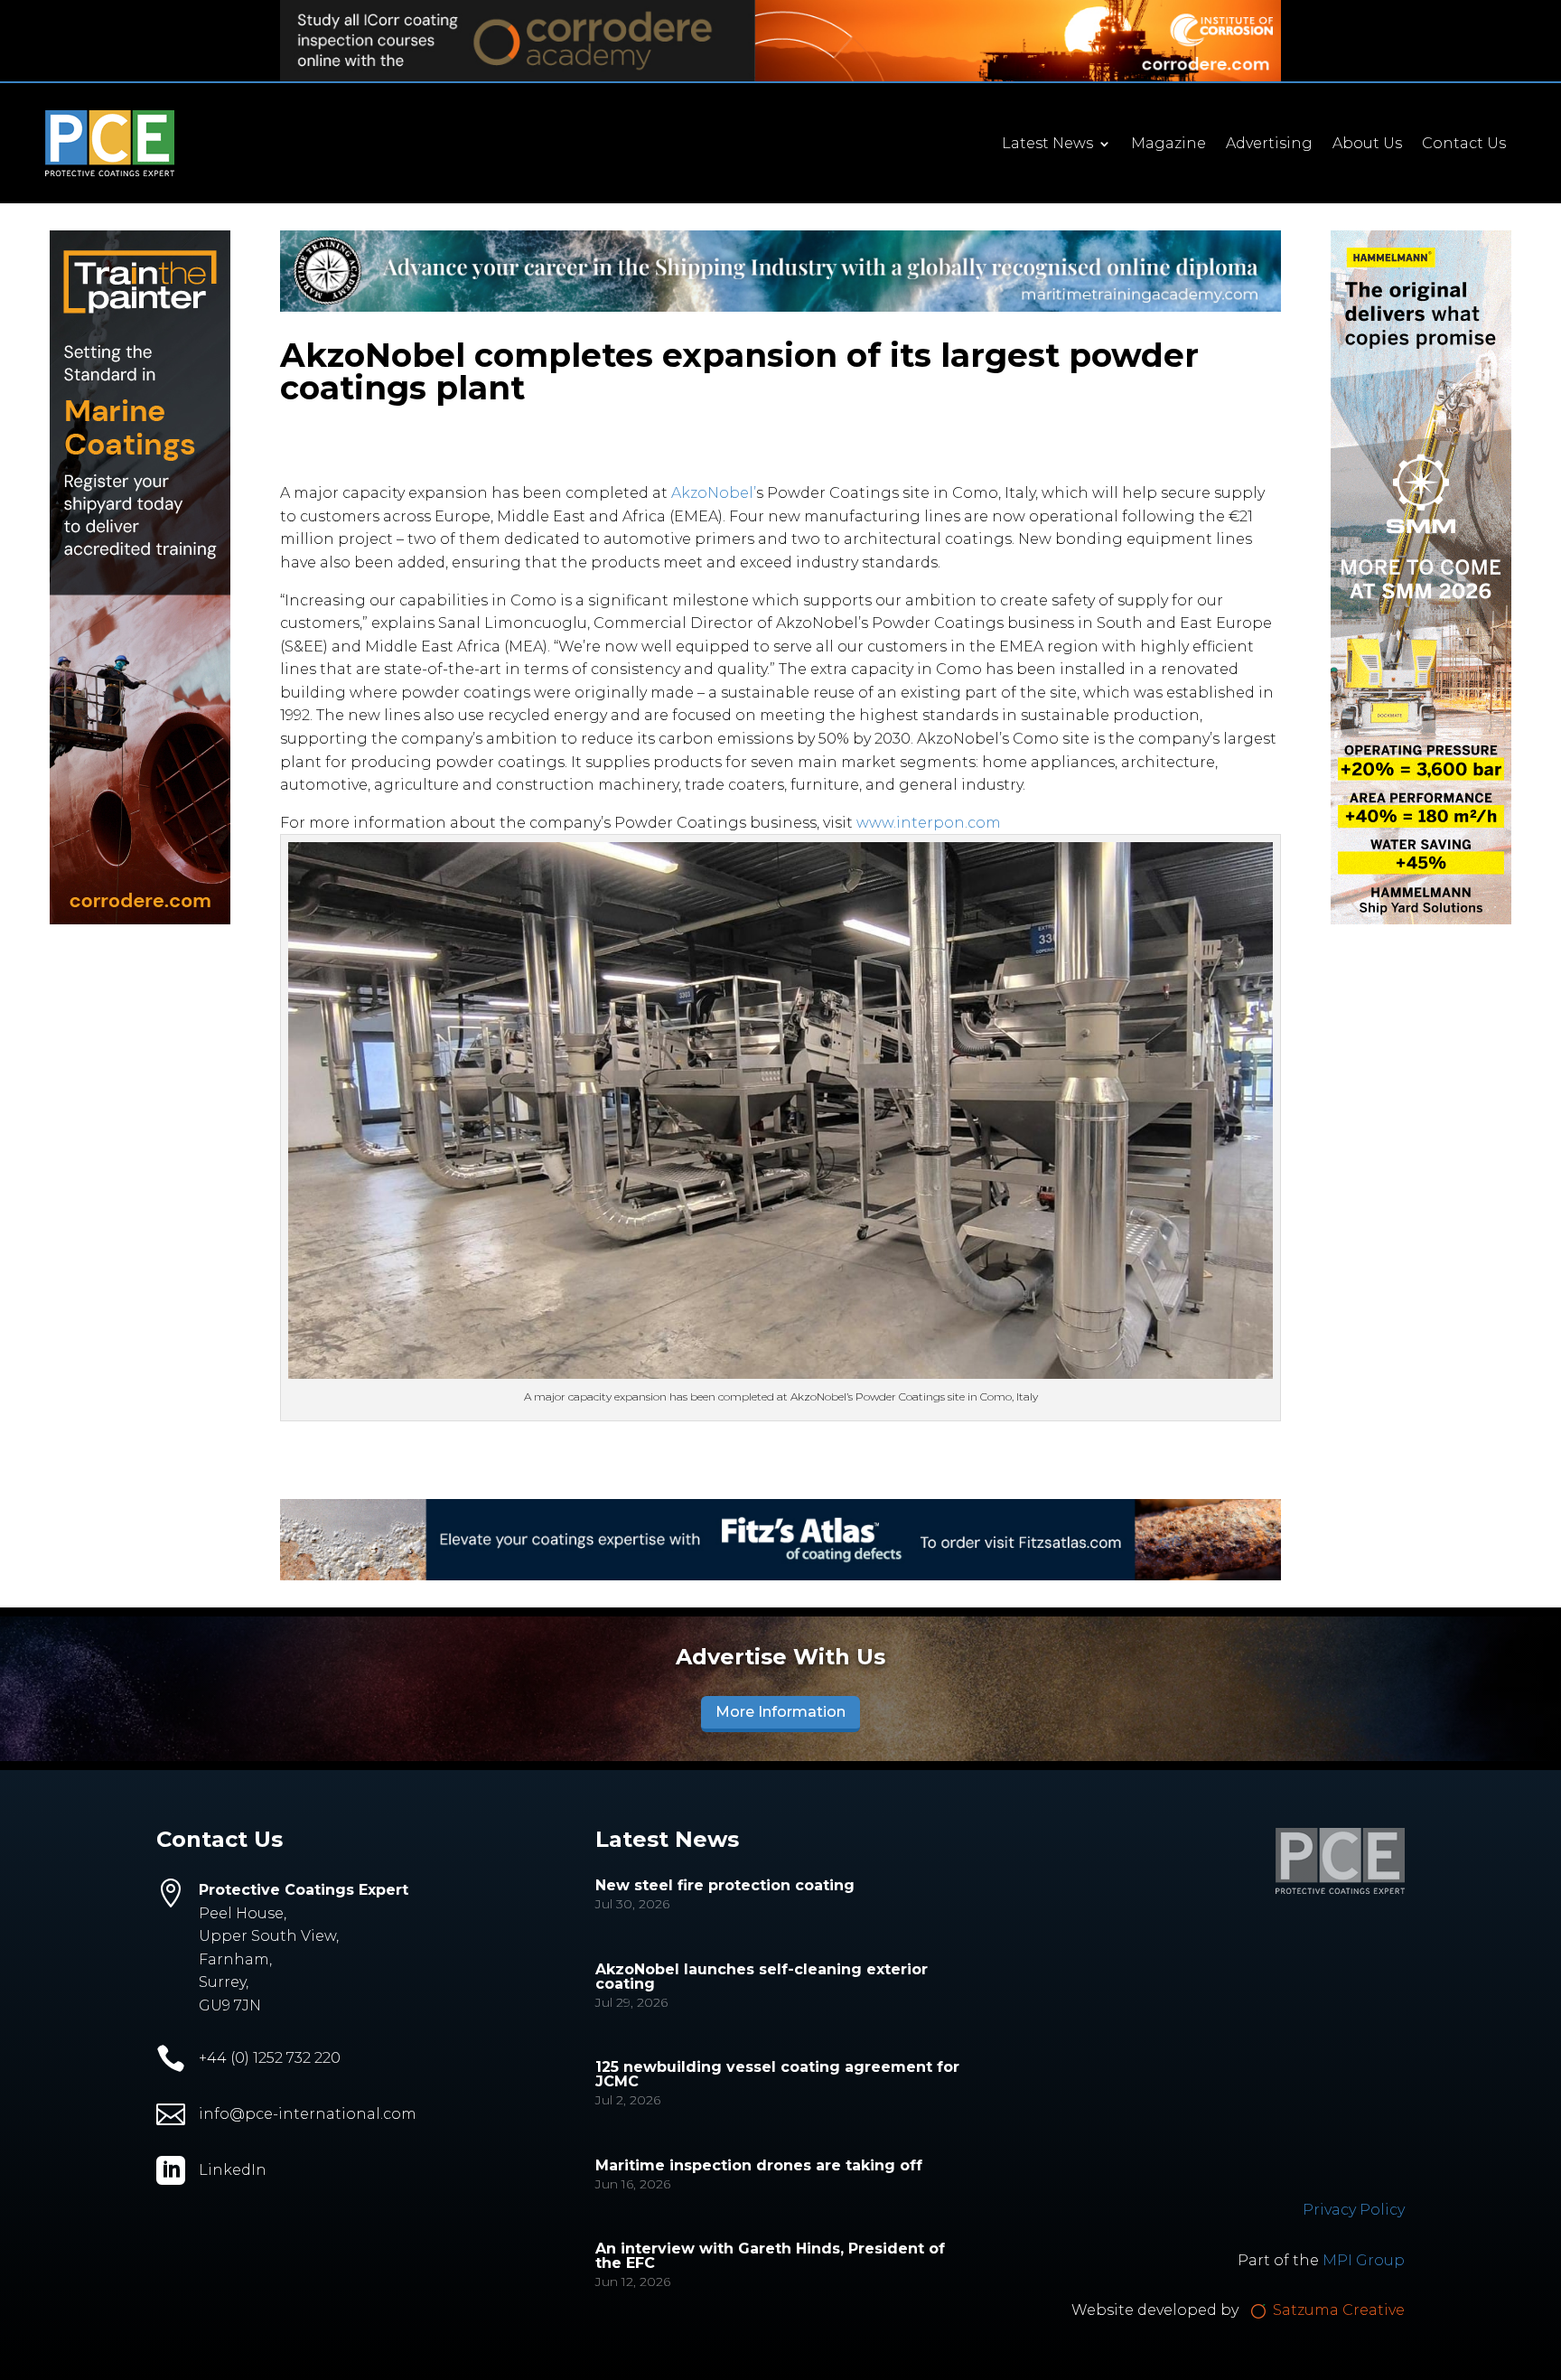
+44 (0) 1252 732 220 (270, 2058)
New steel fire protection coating (725, 1885)
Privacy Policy (1354, 2210)
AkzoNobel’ (714, 493)
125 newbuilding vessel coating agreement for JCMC (777, 2074)
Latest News (1047, 145)
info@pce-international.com (308, 2114)
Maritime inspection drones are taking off (759, 2165)
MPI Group (1364, 2260)
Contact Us (1464, 145)
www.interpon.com (929, 823)
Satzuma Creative (1337, 2310)
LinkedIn (233, 2170)
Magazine (1168, 145)
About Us (1367, 145)
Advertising (1269, 145)
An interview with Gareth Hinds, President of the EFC (770, 2256)
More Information (780, 1712)
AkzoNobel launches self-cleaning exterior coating (762, 1977)
